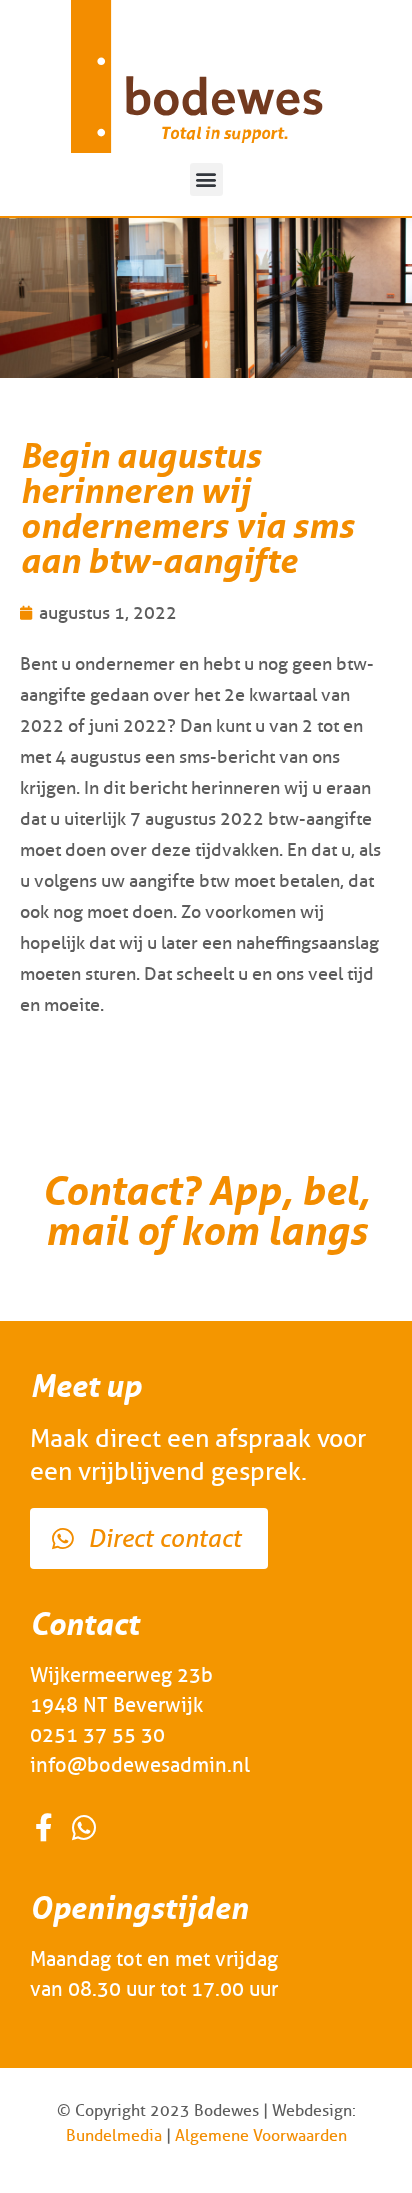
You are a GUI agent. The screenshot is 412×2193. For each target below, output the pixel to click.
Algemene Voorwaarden (261, 2135)
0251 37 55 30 (97, 1735)
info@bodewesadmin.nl (140, 1765)
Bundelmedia (114, 2135)
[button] (206, 179)
